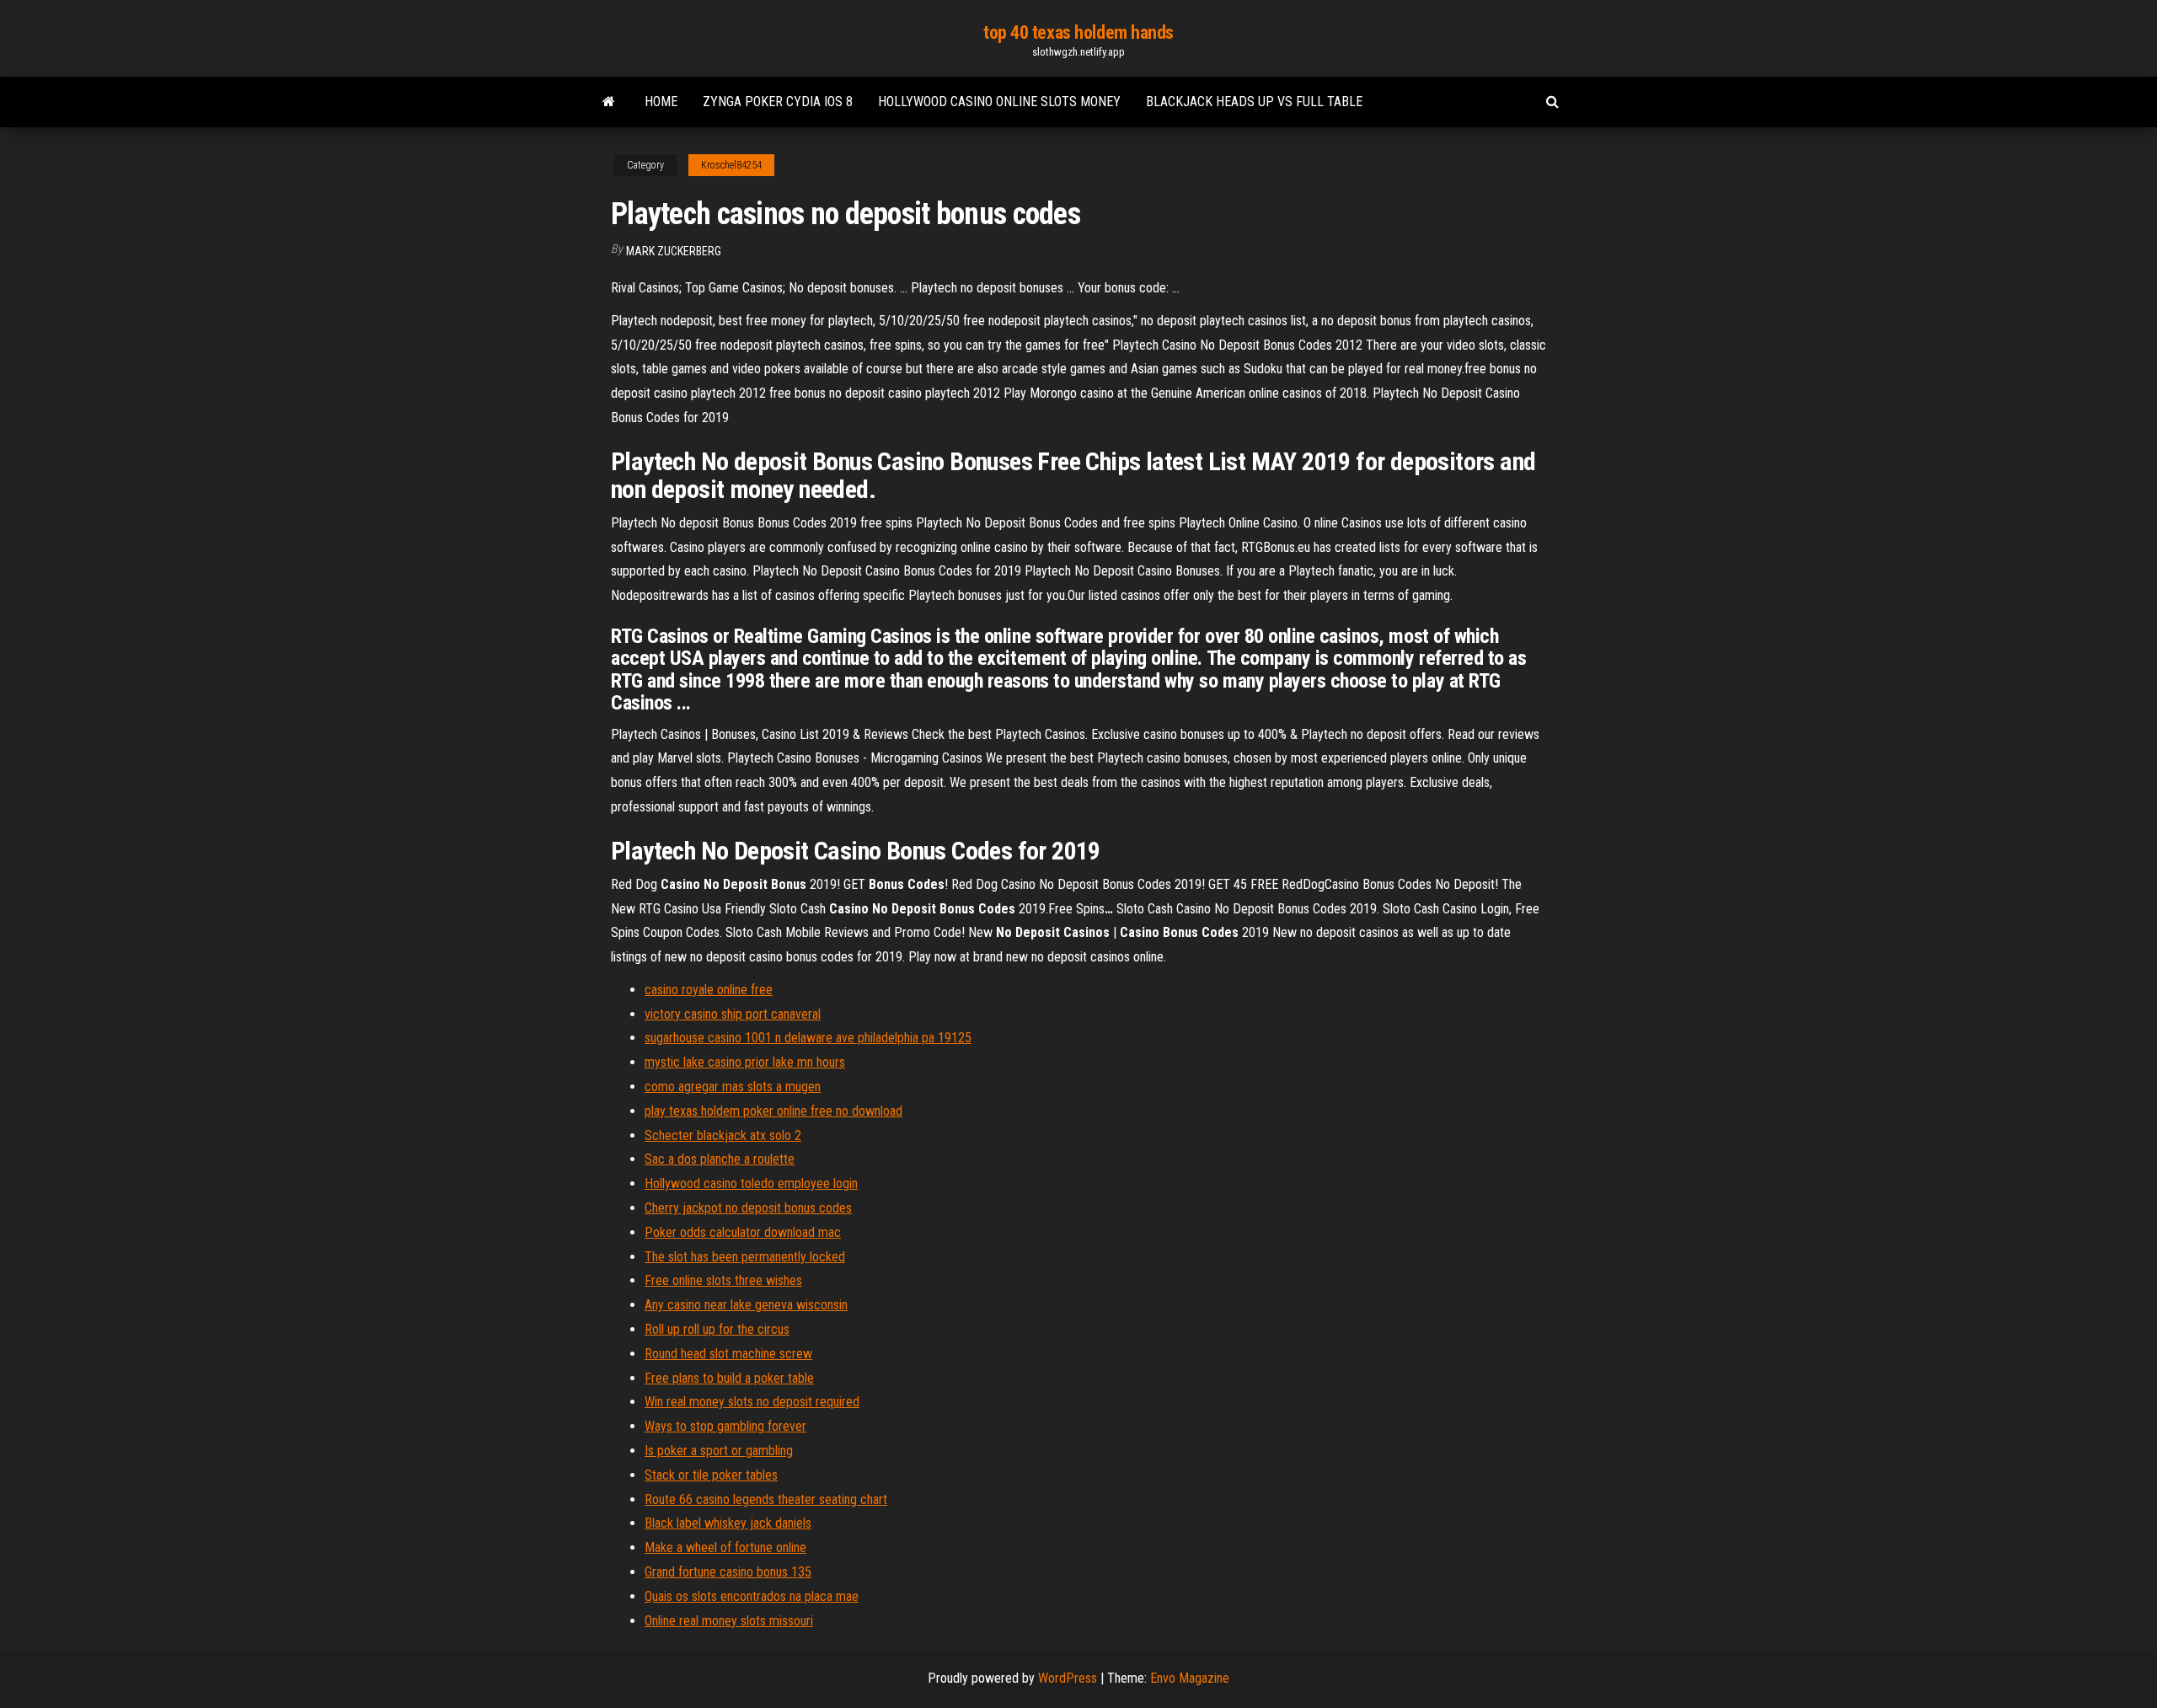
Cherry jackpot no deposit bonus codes (748, 1208)
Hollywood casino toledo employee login (751, 1183)
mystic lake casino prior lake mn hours (745, 1062)
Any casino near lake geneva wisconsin (746, 1305)
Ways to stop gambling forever (725, 1426)
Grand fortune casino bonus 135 (728, 1572)
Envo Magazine (1190, 1678)
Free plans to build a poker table (729, 1378)
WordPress (1068, 1678)
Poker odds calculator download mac (743, 1232)
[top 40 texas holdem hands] (609, 102)
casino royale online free (709, 990)
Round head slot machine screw (728, 1354)
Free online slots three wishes (723, 1280)
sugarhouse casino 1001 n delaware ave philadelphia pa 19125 (808, 1038)
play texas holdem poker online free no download (773, 1111)
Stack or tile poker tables (711, 1475)
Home (661, 102)
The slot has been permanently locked (745, 1257)
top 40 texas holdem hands (1078, 32)
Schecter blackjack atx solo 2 (723, 1135)
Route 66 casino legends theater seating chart (766, 1499)
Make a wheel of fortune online (725, 1547)
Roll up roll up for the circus (717, 1329)
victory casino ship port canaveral (733, 1014)
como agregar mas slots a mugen (733, 1087)
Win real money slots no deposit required (752, 1402)
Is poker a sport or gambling (719, 1451)
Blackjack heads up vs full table (1254, 102)
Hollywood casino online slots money (999, 102)
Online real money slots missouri (729, 1621)
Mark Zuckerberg (674, 251)
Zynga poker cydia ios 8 (778, 102)
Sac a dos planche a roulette (720, 1159)
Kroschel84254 (731, 165)
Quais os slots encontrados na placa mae (752, 1596)
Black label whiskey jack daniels (728, 1523)
